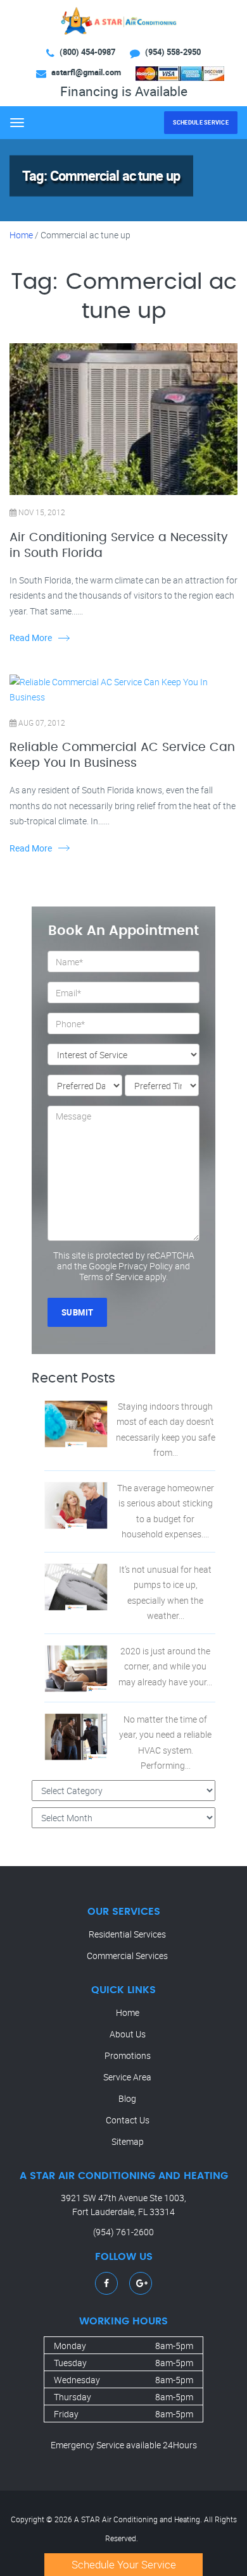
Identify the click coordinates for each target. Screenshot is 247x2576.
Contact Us (128, 2120)
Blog (127, 2098)
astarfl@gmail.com (86, 72)
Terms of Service (111, 1277)
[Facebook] (106, 2283)
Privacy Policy (146, 1266)
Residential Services (127, 1934)
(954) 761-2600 (123, 2232)
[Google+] (142, 2283)
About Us (128, 2034)
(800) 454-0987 (87, 52)
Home (21, 235)
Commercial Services (127, 1956)
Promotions (128, 2055)
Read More (31, 638)
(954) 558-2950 (173, 52)
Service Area (127, 2077)
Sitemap (128, 2141)
